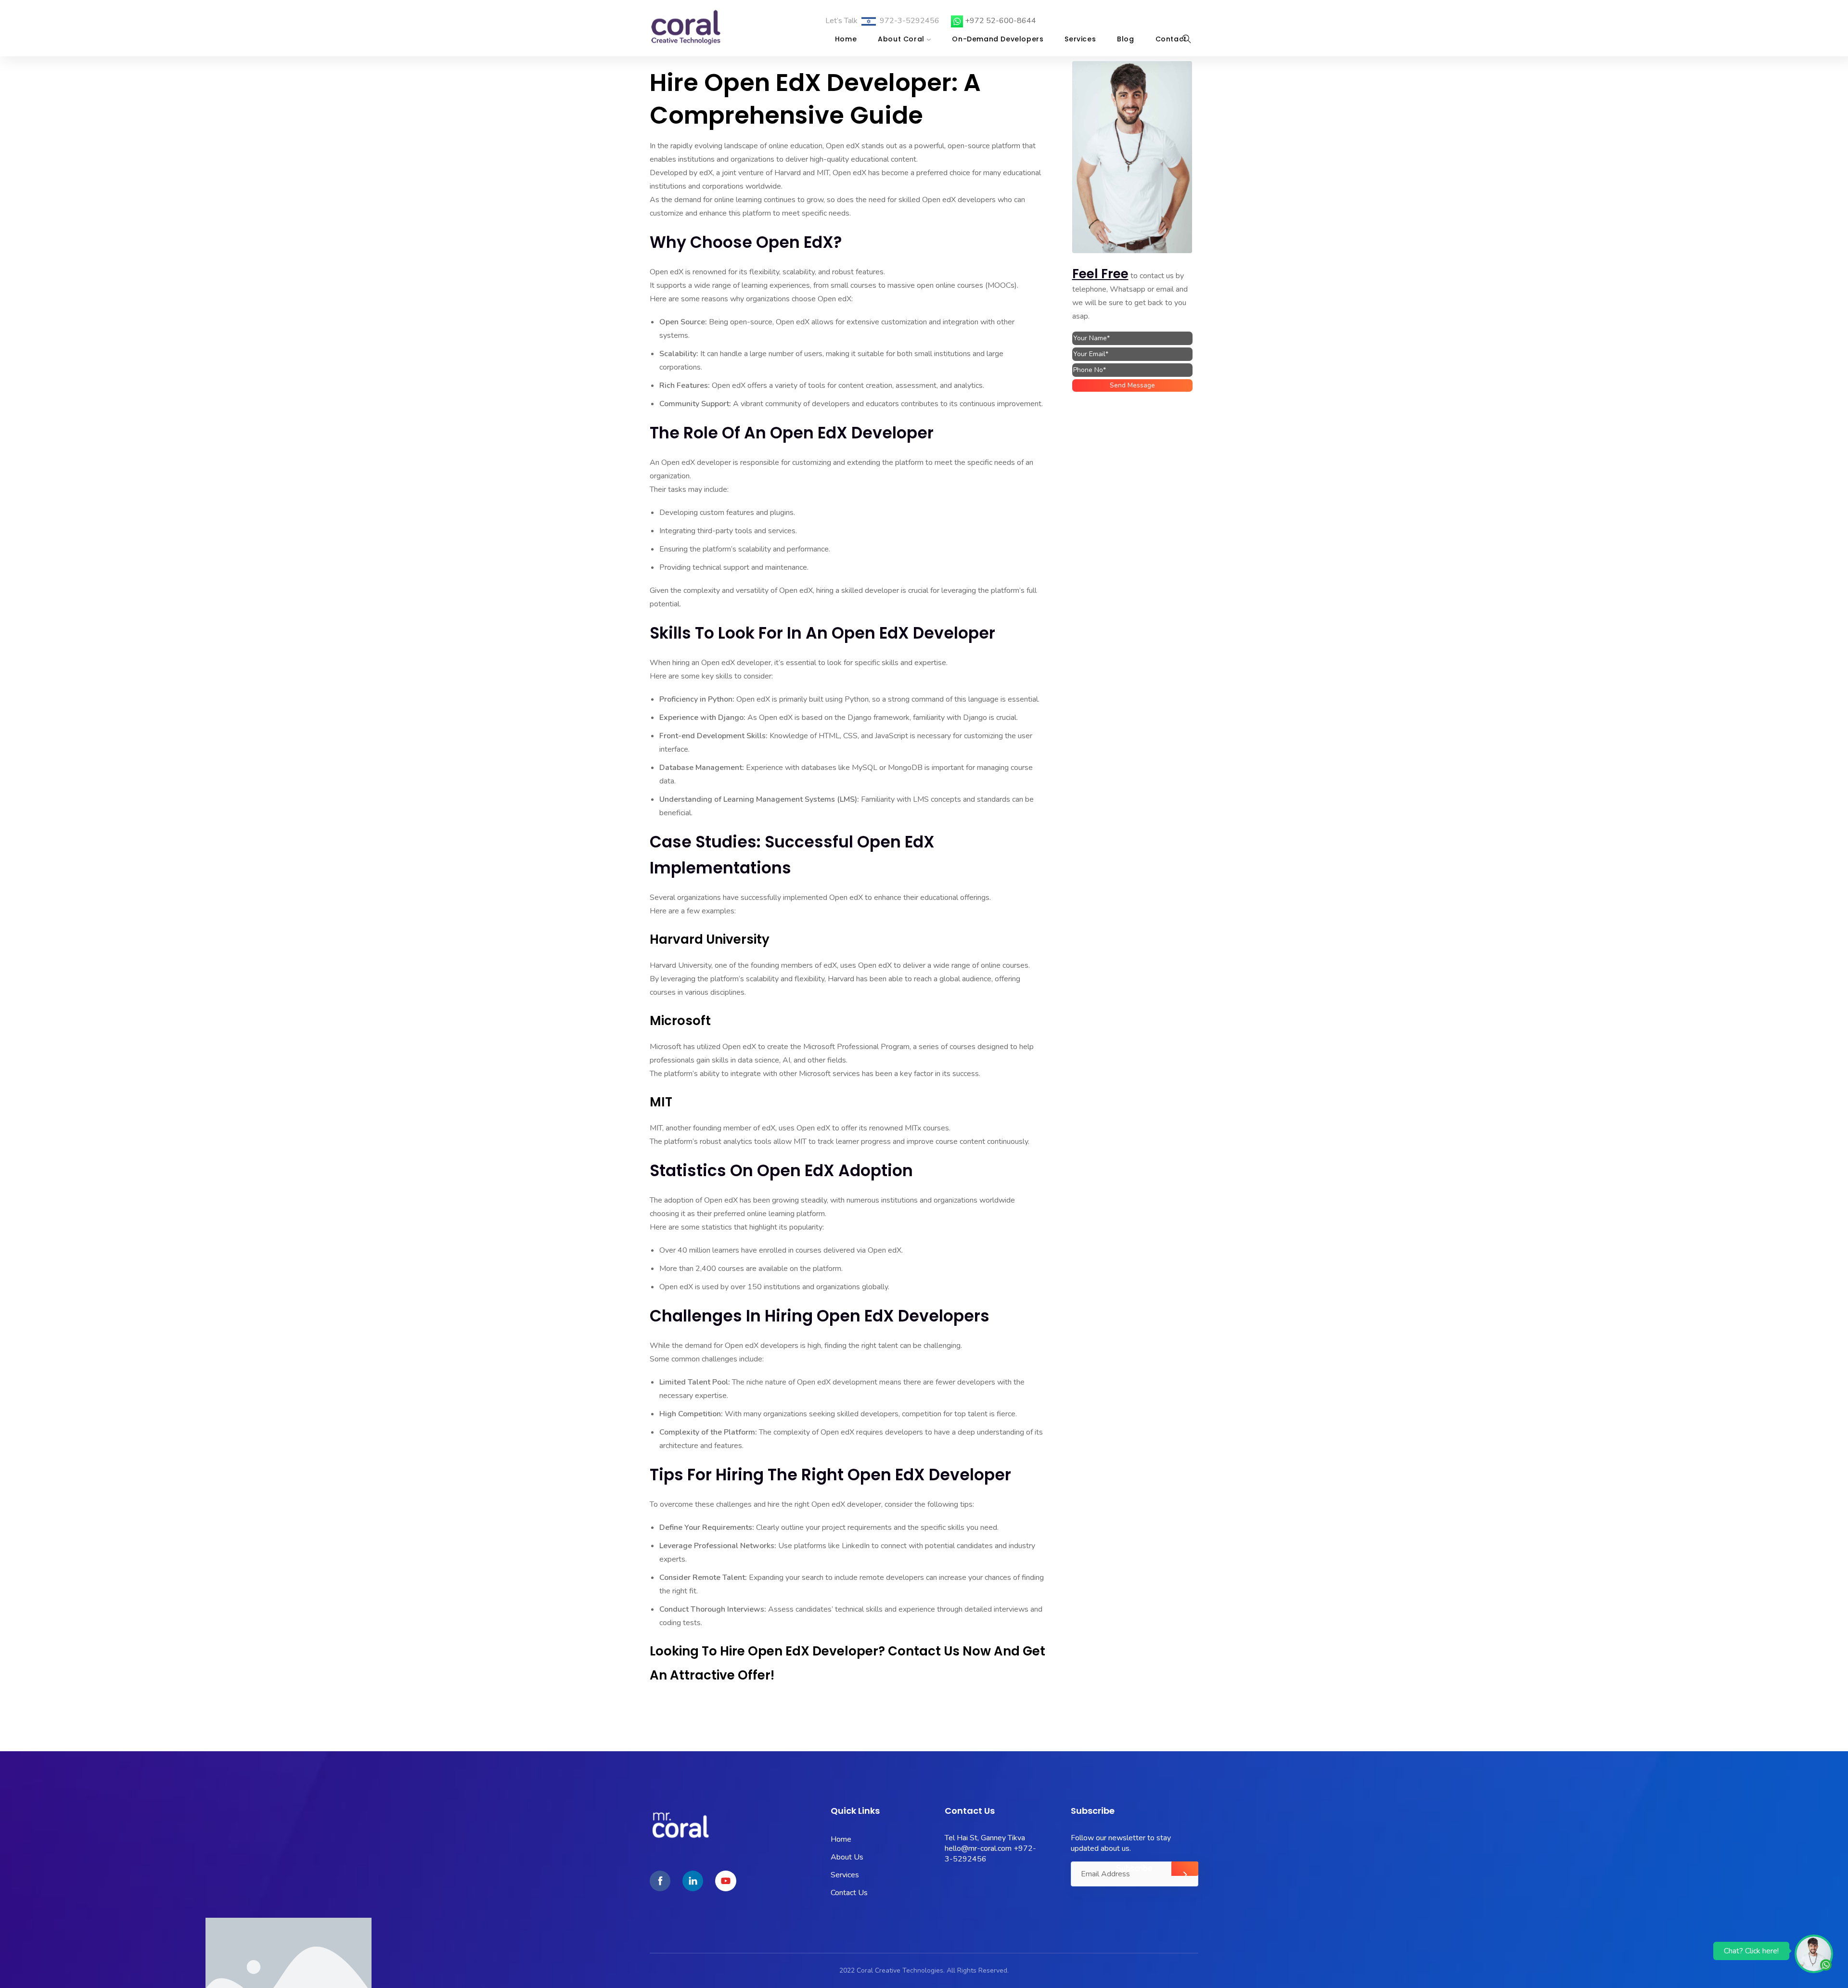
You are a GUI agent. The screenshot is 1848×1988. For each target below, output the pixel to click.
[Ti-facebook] (660, 1881)
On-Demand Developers (998, 39)
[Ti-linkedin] (693, 1881)
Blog (1125, 39)
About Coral (901, 39)
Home (846, 39)
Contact (1171, 39)
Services (1080, 39)
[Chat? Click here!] (1814, 1953)
